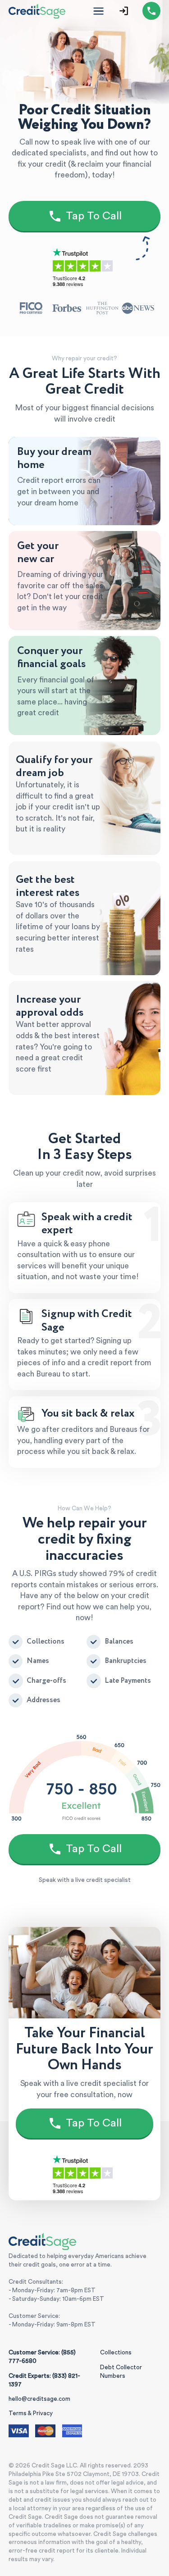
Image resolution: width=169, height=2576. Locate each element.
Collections (116, 2353)
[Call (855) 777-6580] (151, 11)
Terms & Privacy (31, 2413)
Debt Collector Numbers (121, 2372)
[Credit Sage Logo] (37, 11)
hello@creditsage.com (39, 2399)
